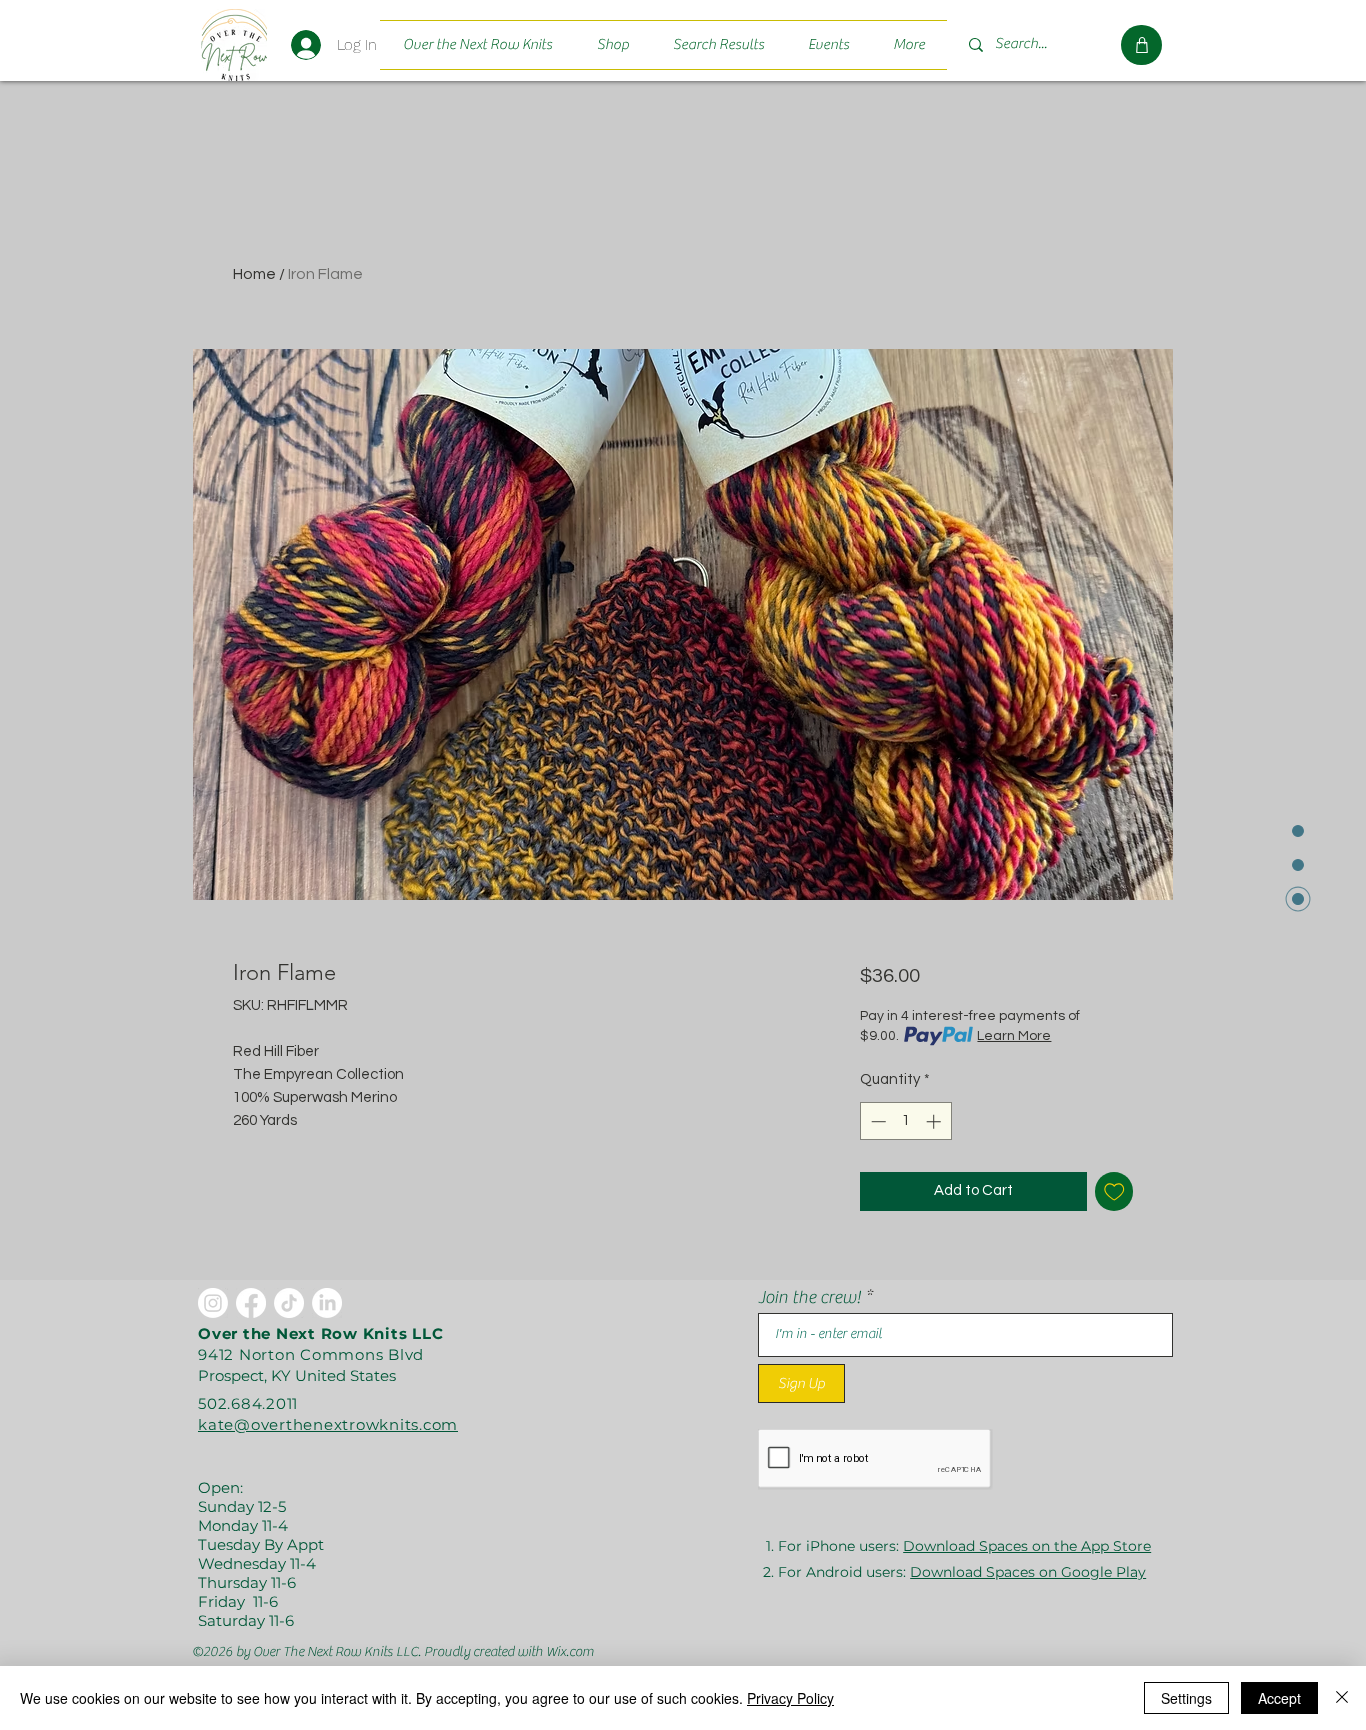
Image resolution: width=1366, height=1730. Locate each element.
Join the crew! (809, 1298)
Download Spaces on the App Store (1027, 1546)
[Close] (1342, 1698)
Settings (1186, 1698)
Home (254, 274)
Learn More (1014, 1036)
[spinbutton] (905, 1121)
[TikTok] (289, 1303)
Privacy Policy (790, 1698)
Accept (1279, 1698)
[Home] (233, 44)
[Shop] (1141, 45)
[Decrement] (876, 1121)
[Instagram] (213, 1303)
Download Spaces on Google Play (1028, 1572)
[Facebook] (251, 1303)
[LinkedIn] (327, 1303)
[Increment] (935, 1121)
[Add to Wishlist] (1114, 1191)
